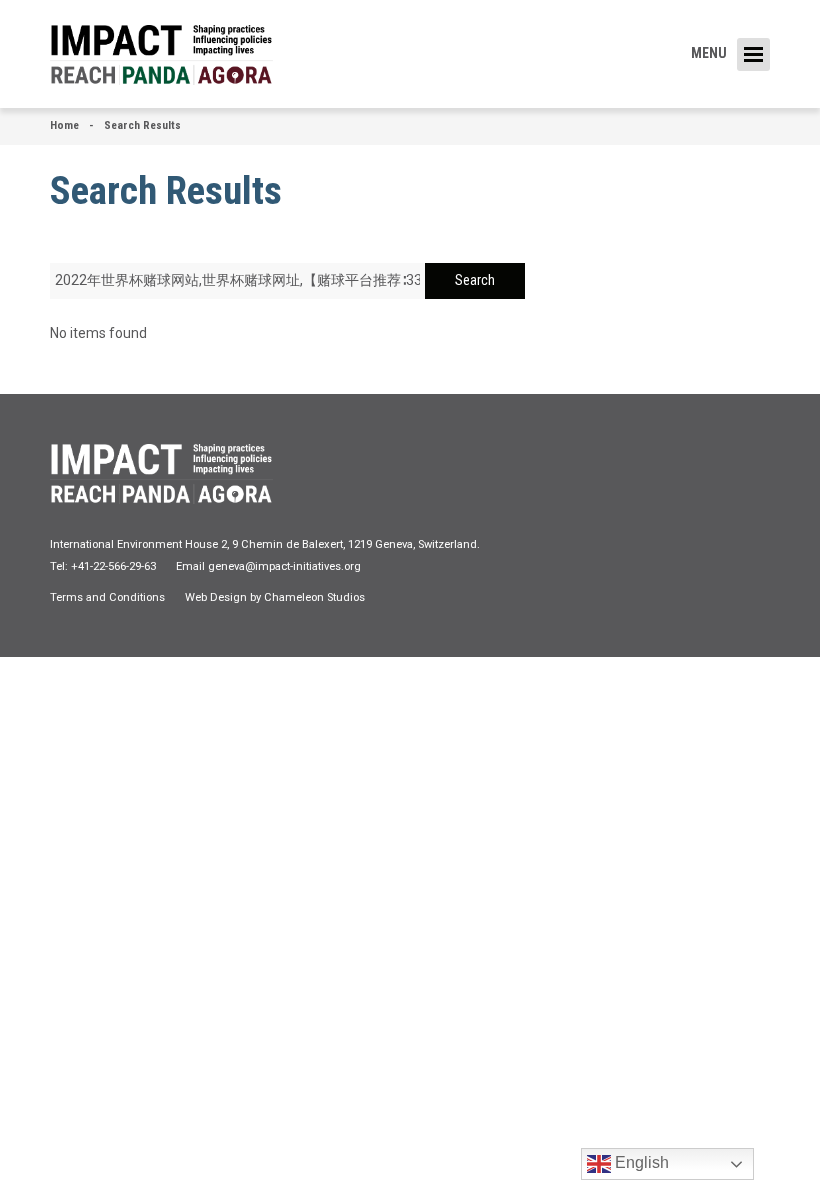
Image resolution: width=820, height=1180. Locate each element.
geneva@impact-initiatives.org (284, 566)
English (640, 1162)
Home (64, 125)
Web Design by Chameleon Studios (275, 597)
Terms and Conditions (107, 597)
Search (475, 280)
